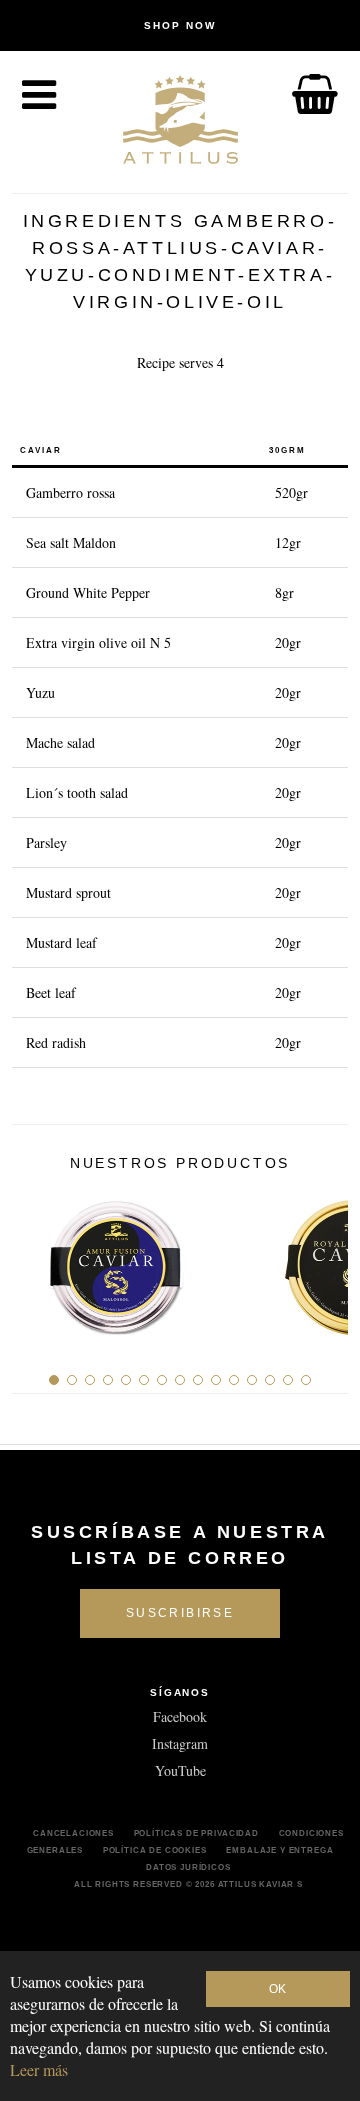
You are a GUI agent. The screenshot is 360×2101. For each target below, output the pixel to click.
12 (252, 1380)
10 (216, 1380)
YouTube (180, 1770)
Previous (34, 1259)
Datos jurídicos (188, 1867)
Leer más (39, 2069)
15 (306, 1380)
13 (270, 1380)
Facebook (180, 1716)
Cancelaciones (73, 1833)
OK (277, 1989)
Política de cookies (155, 1850)
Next (325, 1259)
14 (288, 1380)
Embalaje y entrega (279, 1850)
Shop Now (180, 25)
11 (234, 1380)
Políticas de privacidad (196, 1833)
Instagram (180, 1743)
